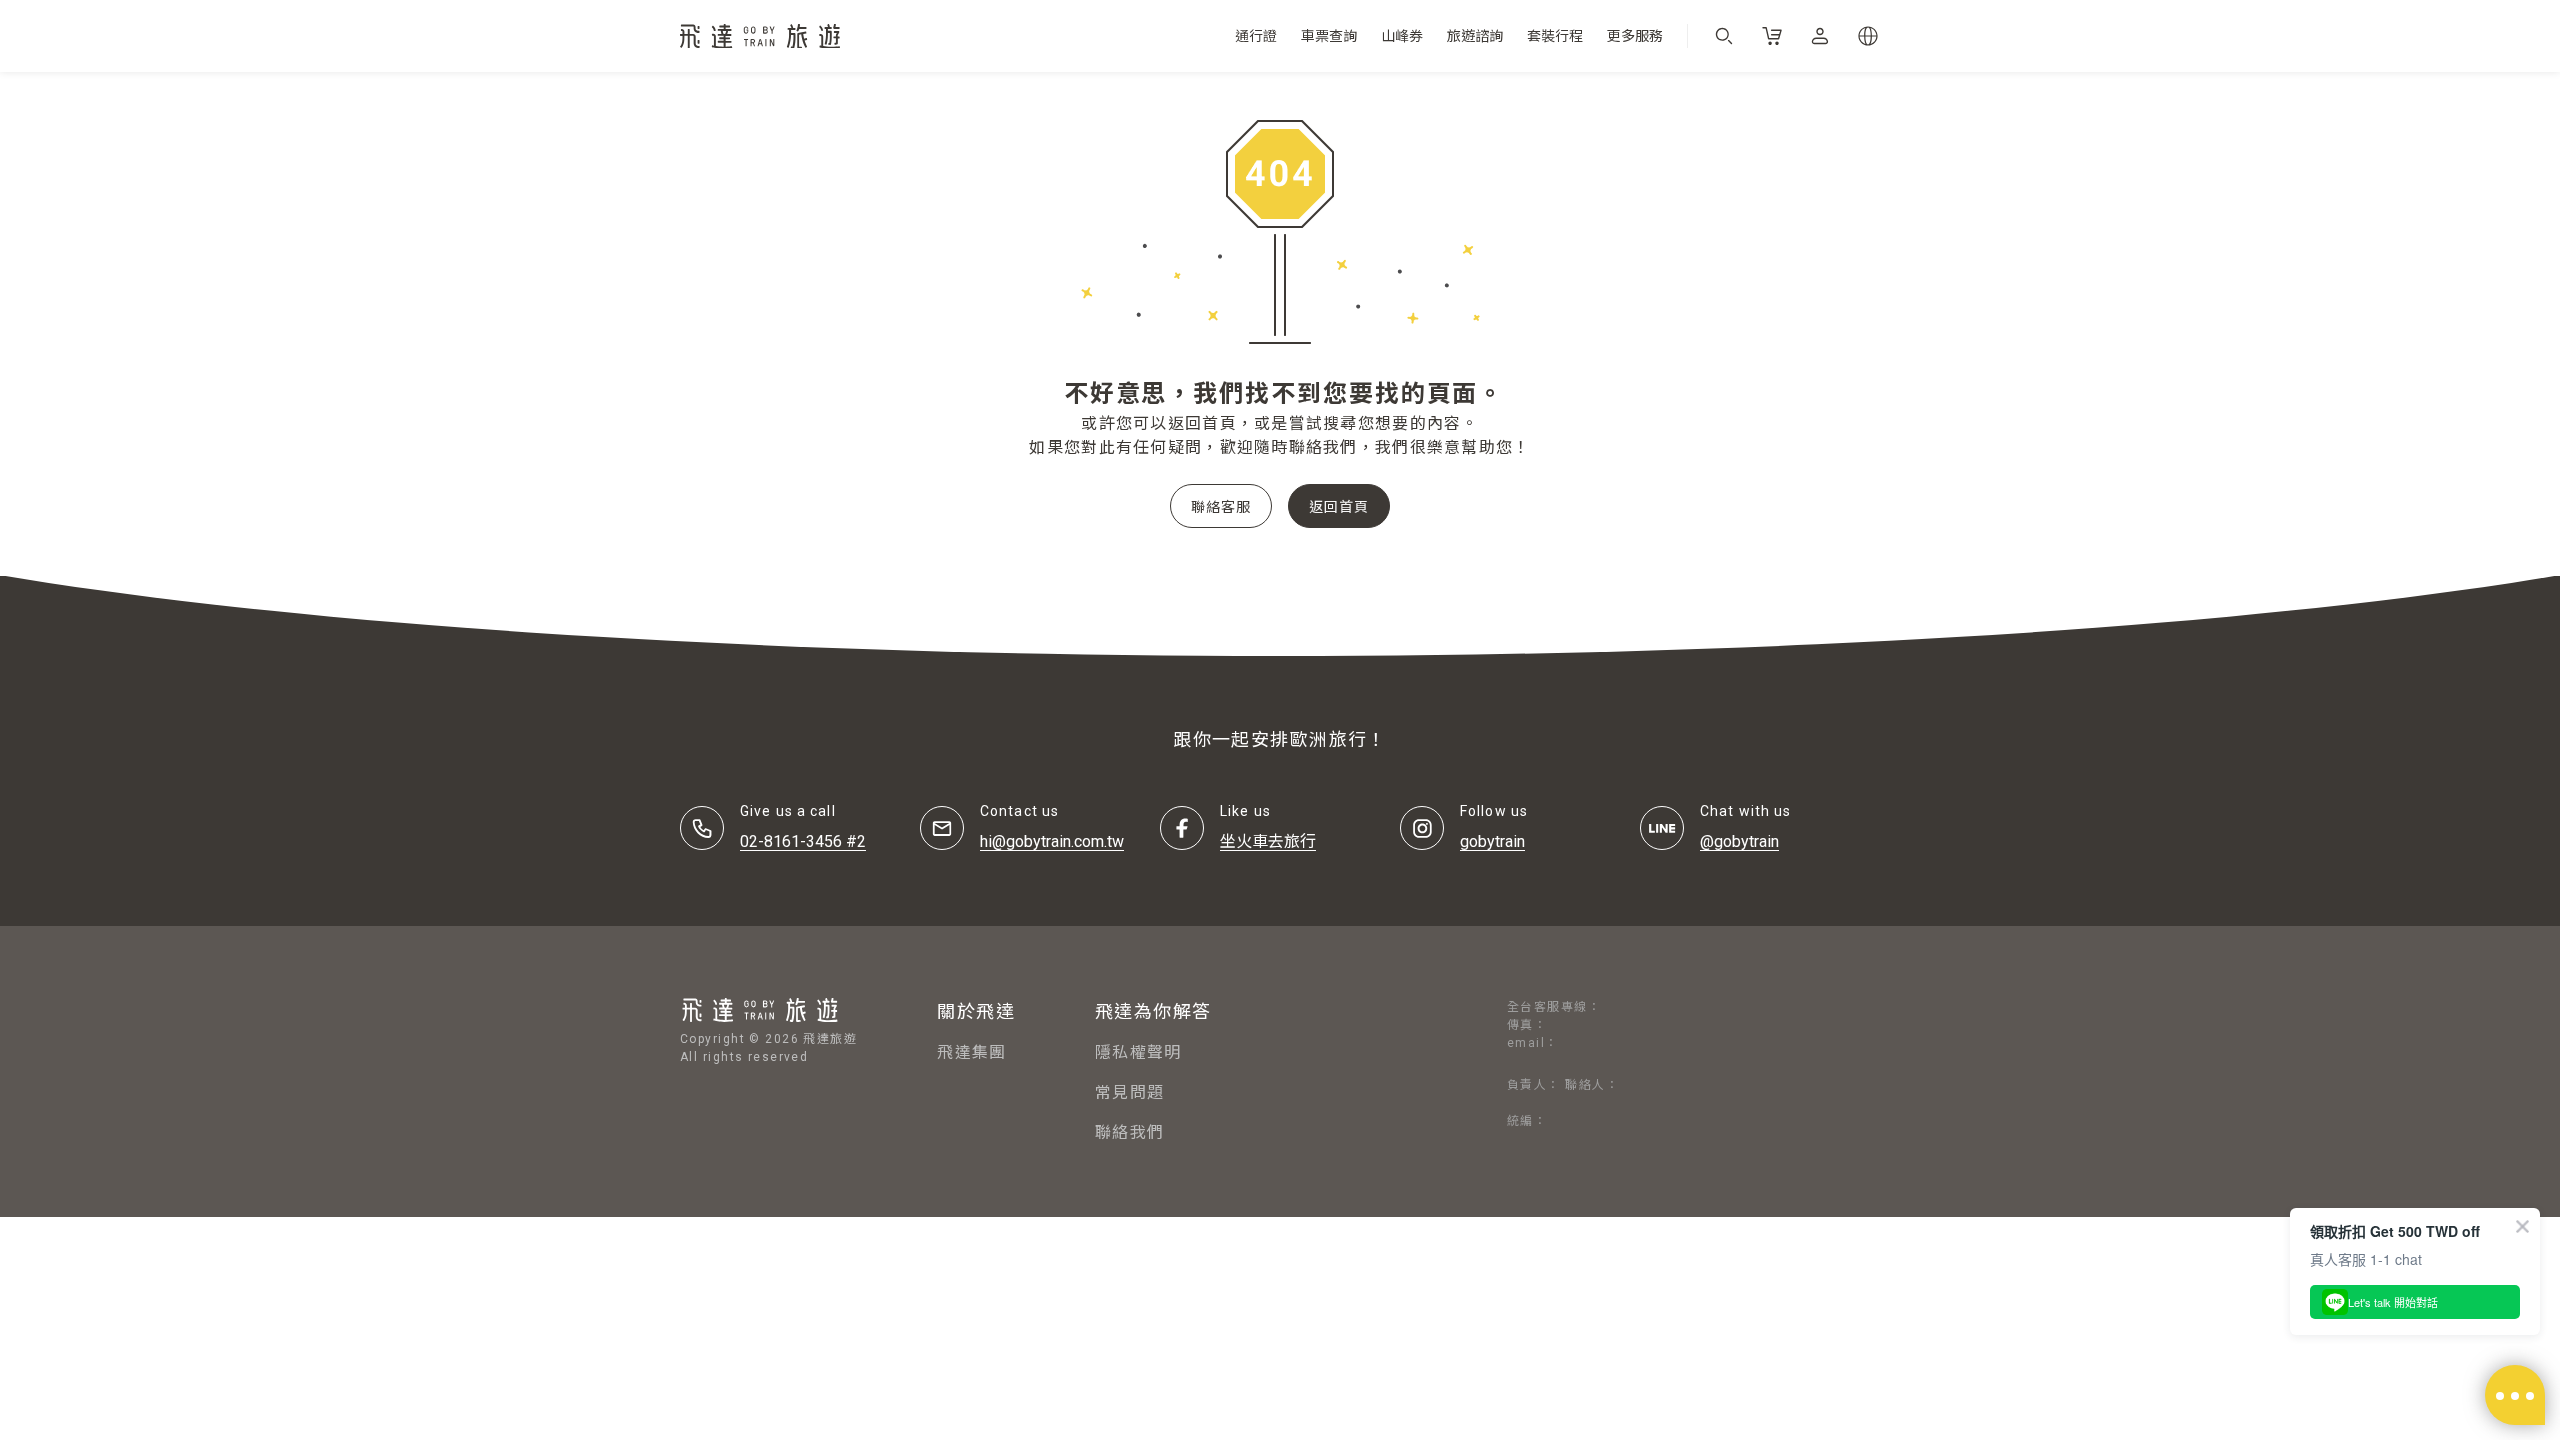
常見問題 (1129, 1092)
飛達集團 (971, 1052)
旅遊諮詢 (1475, 36)
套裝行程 (1555, 36)
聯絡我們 (1129, 1132)
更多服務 (1635, 36)
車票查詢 (1329, 36)
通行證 (1256, 36)
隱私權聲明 (1138, 1052)
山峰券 (1402, 36)
